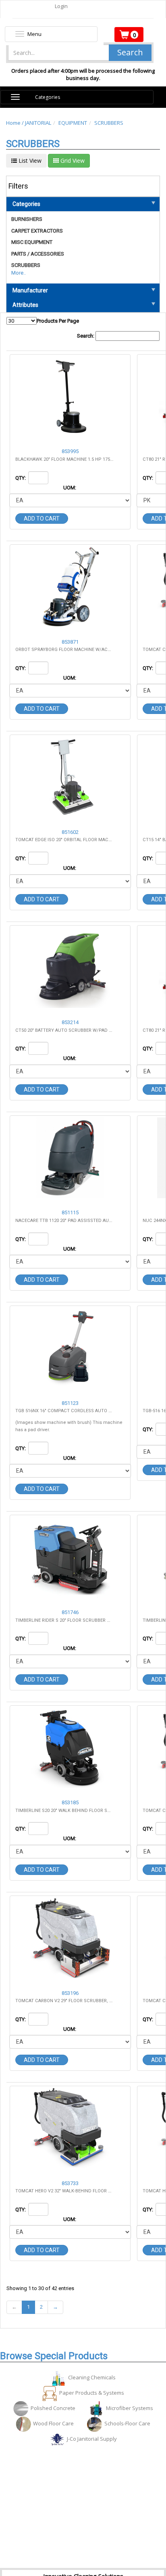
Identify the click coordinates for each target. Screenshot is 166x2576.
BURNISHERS (27, 219)
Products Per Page (58, 321)
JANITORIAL (38, 123)
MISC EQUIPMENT (32, 242)
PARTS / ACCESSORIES (38, 254)
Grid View (72, 161)
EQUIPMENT (73, 123)
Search (130, 52)
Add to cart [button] (42, 519)
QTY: (21, 478)
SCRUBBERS (109, 123)
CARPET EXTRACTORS (37, 231)
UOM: (70, 488)
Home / (16, 123)
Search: (86, 336)
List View (29, 161)
